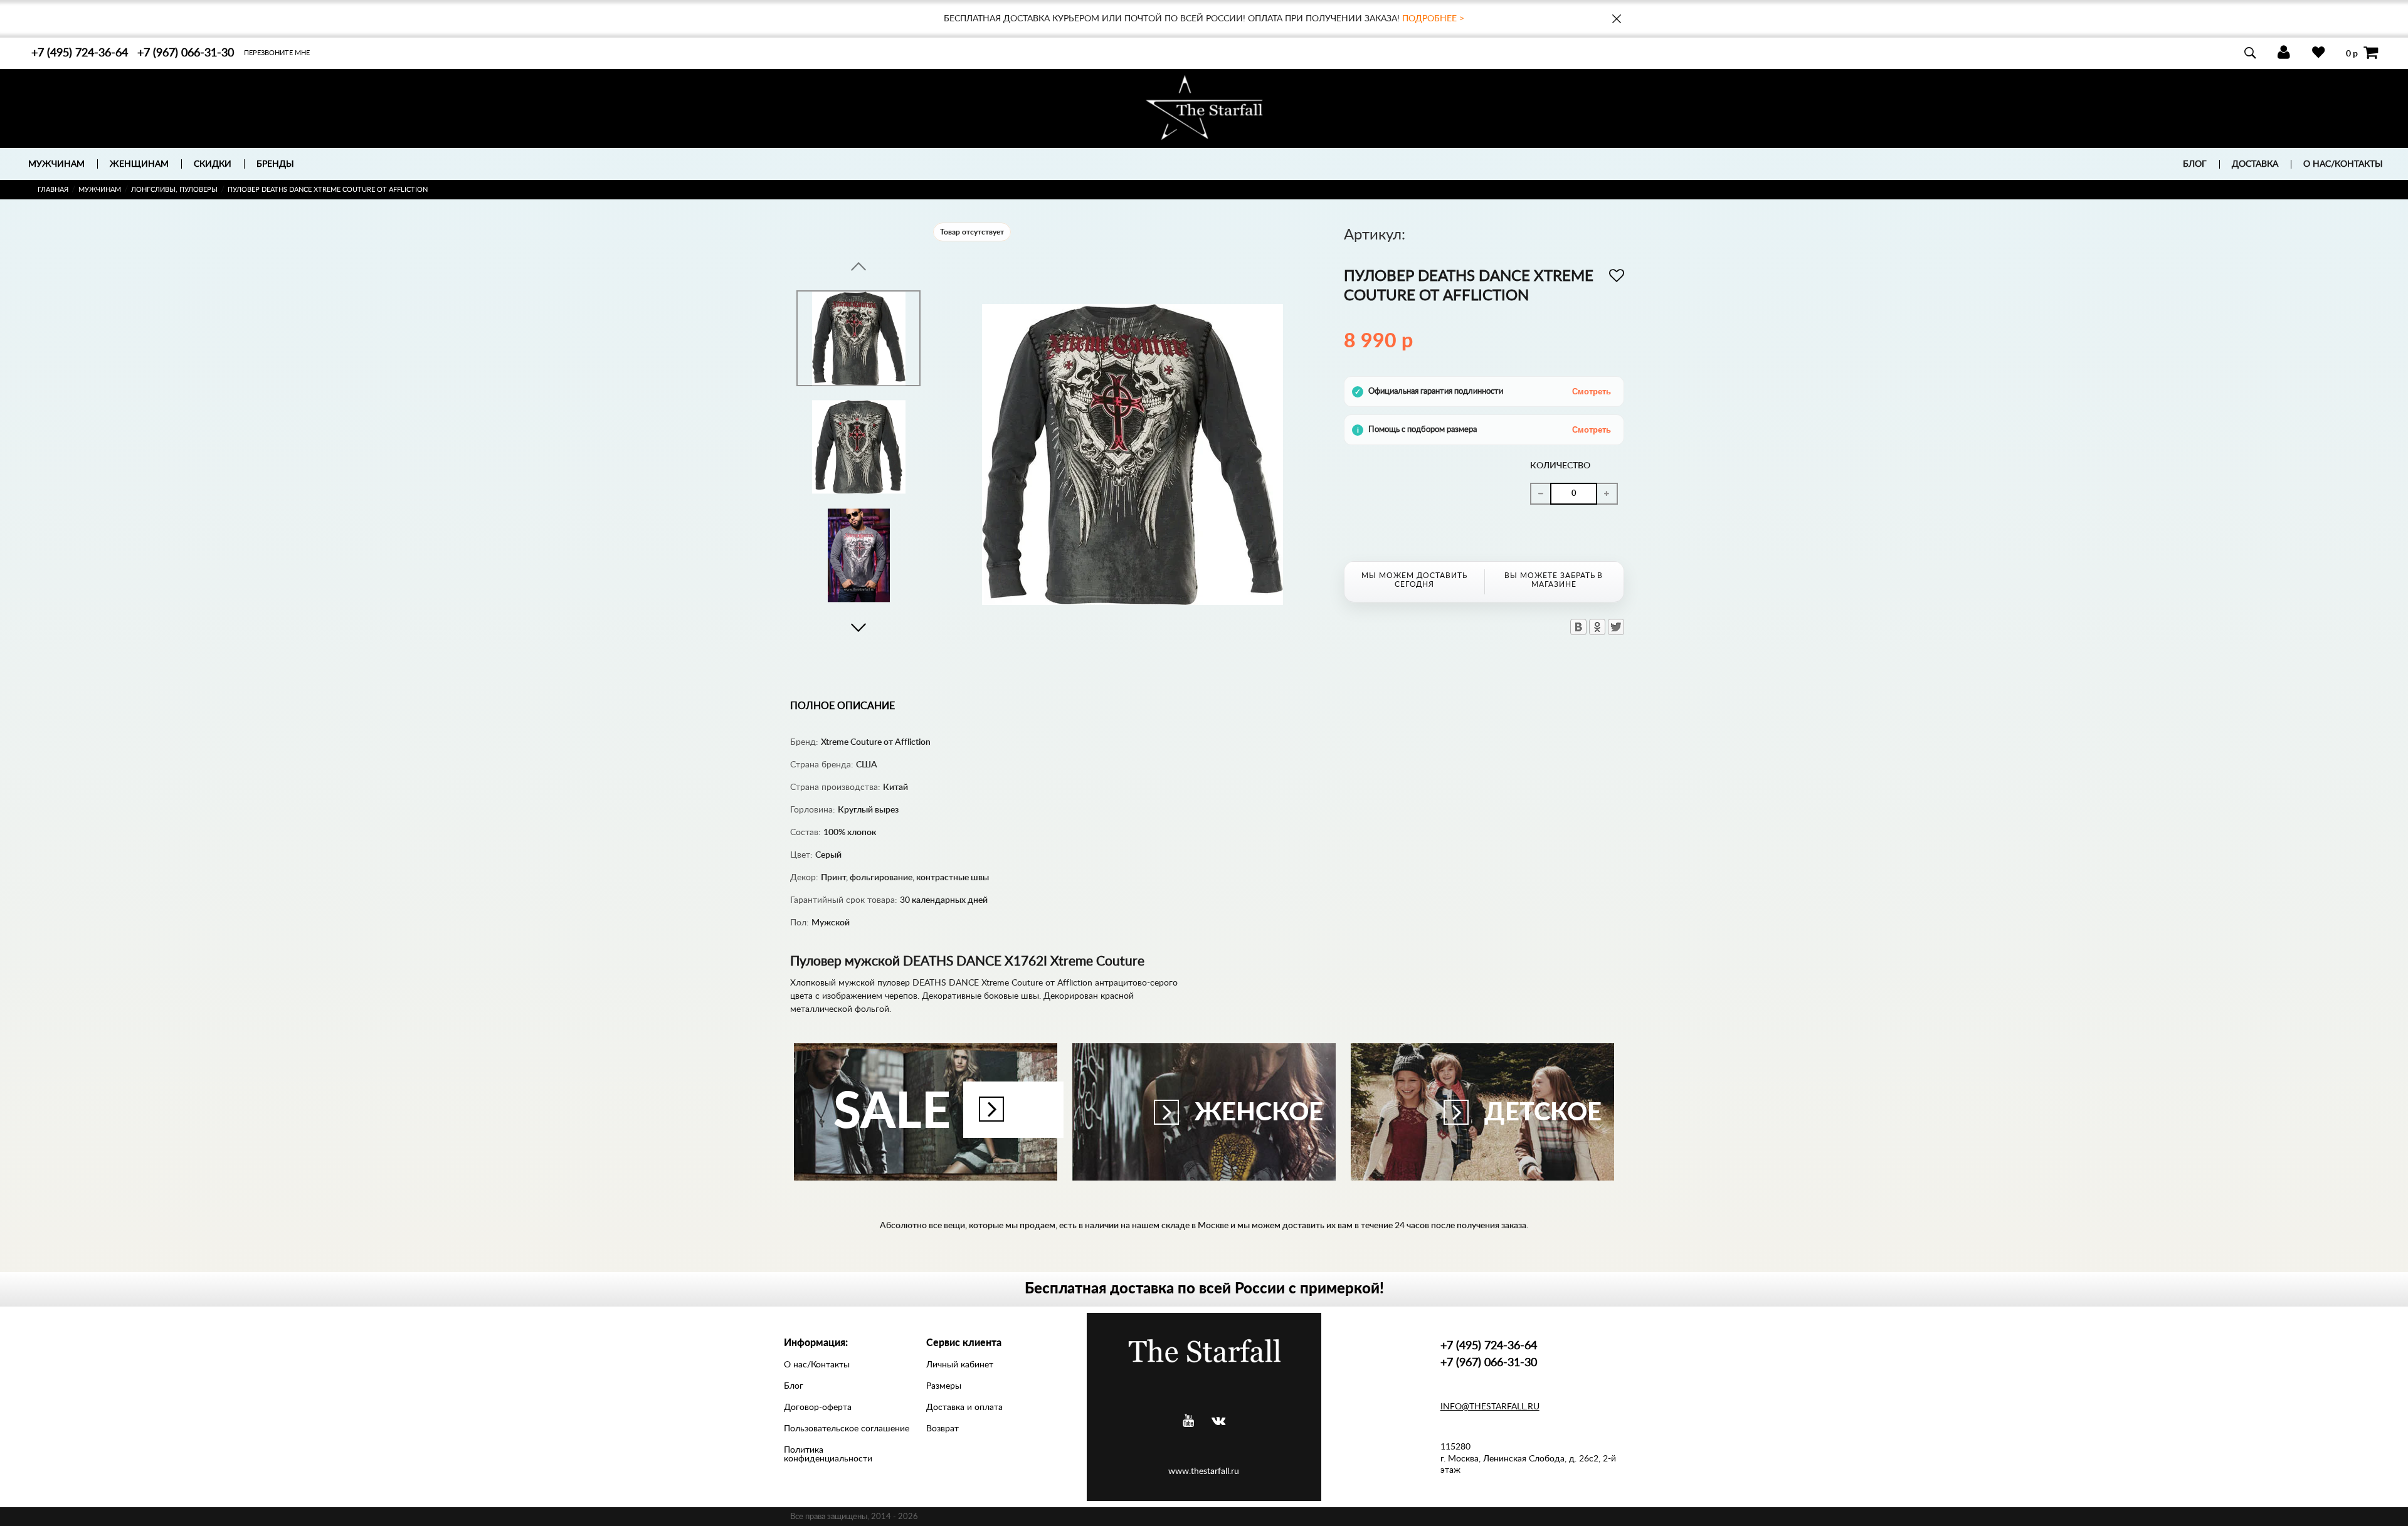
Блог (2195, 164)
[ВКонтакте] (1578, 627)
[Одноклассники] (1597, 627)
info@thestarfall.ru (1490, 1407)
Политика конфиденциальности (828, 1455)
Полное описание (842, 706)
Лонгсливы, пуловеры (174, 190)
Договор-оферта (818, 1408)
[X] (1616, 627)
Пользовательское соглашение (847, 1429)
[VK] (1218, 1421)
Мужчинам (100, 190)
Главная (53, 190)
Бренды (275, 164)
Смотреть (1592, 392)
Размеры (944, 1386)
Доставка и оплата (964, 1408)
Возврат (943, 1429)
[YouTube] (1188, 1421)
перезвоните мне (277, 53)
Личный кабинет (960, 1365)
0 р (2352, 53)
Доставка (2255, 164)
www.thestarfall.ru (1204, 1471)
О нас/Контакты (2343, 164)
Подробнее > (1433, 19)
